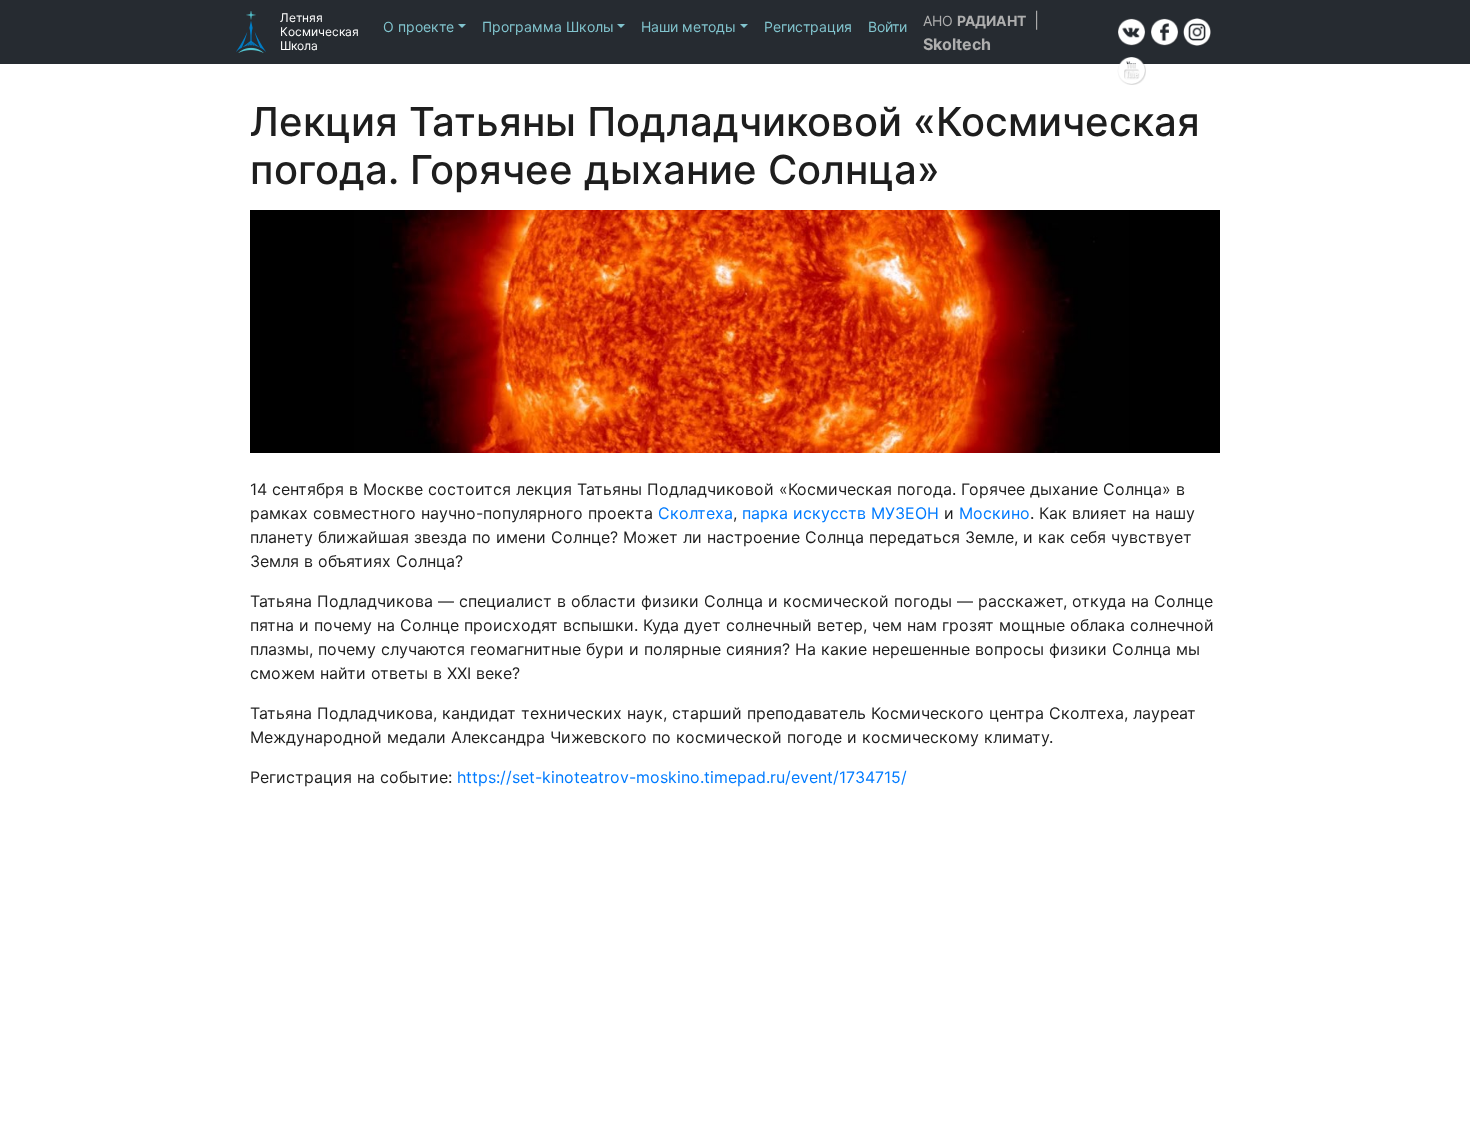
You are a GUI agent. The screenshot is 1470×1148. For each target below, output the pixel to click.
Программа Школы (548, 26)
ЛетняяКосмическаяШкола (319, 32)
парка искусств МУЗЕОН (840, 513)
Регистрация (808, 26)
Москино (994, 513)
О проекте (418, 26)
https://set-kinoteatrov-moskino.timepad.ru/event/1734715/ (682, 777)
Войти (887, 26)
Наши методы (688, 26)
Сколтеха (695, 513)
